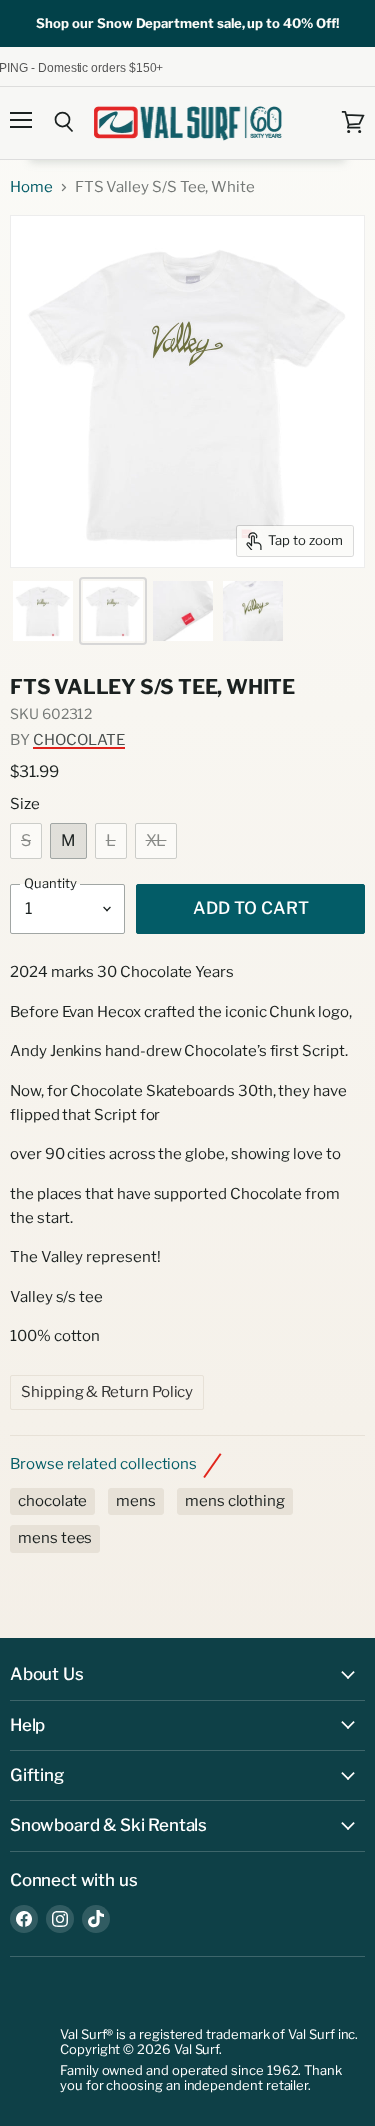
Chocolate (79, 740)
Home (31, 187)
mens (136, 1501)
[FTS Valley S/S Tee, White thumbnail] (43, 611)
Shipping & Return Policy (107, 1392)
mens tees (55, 1538)
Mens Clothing (235, 1501)
